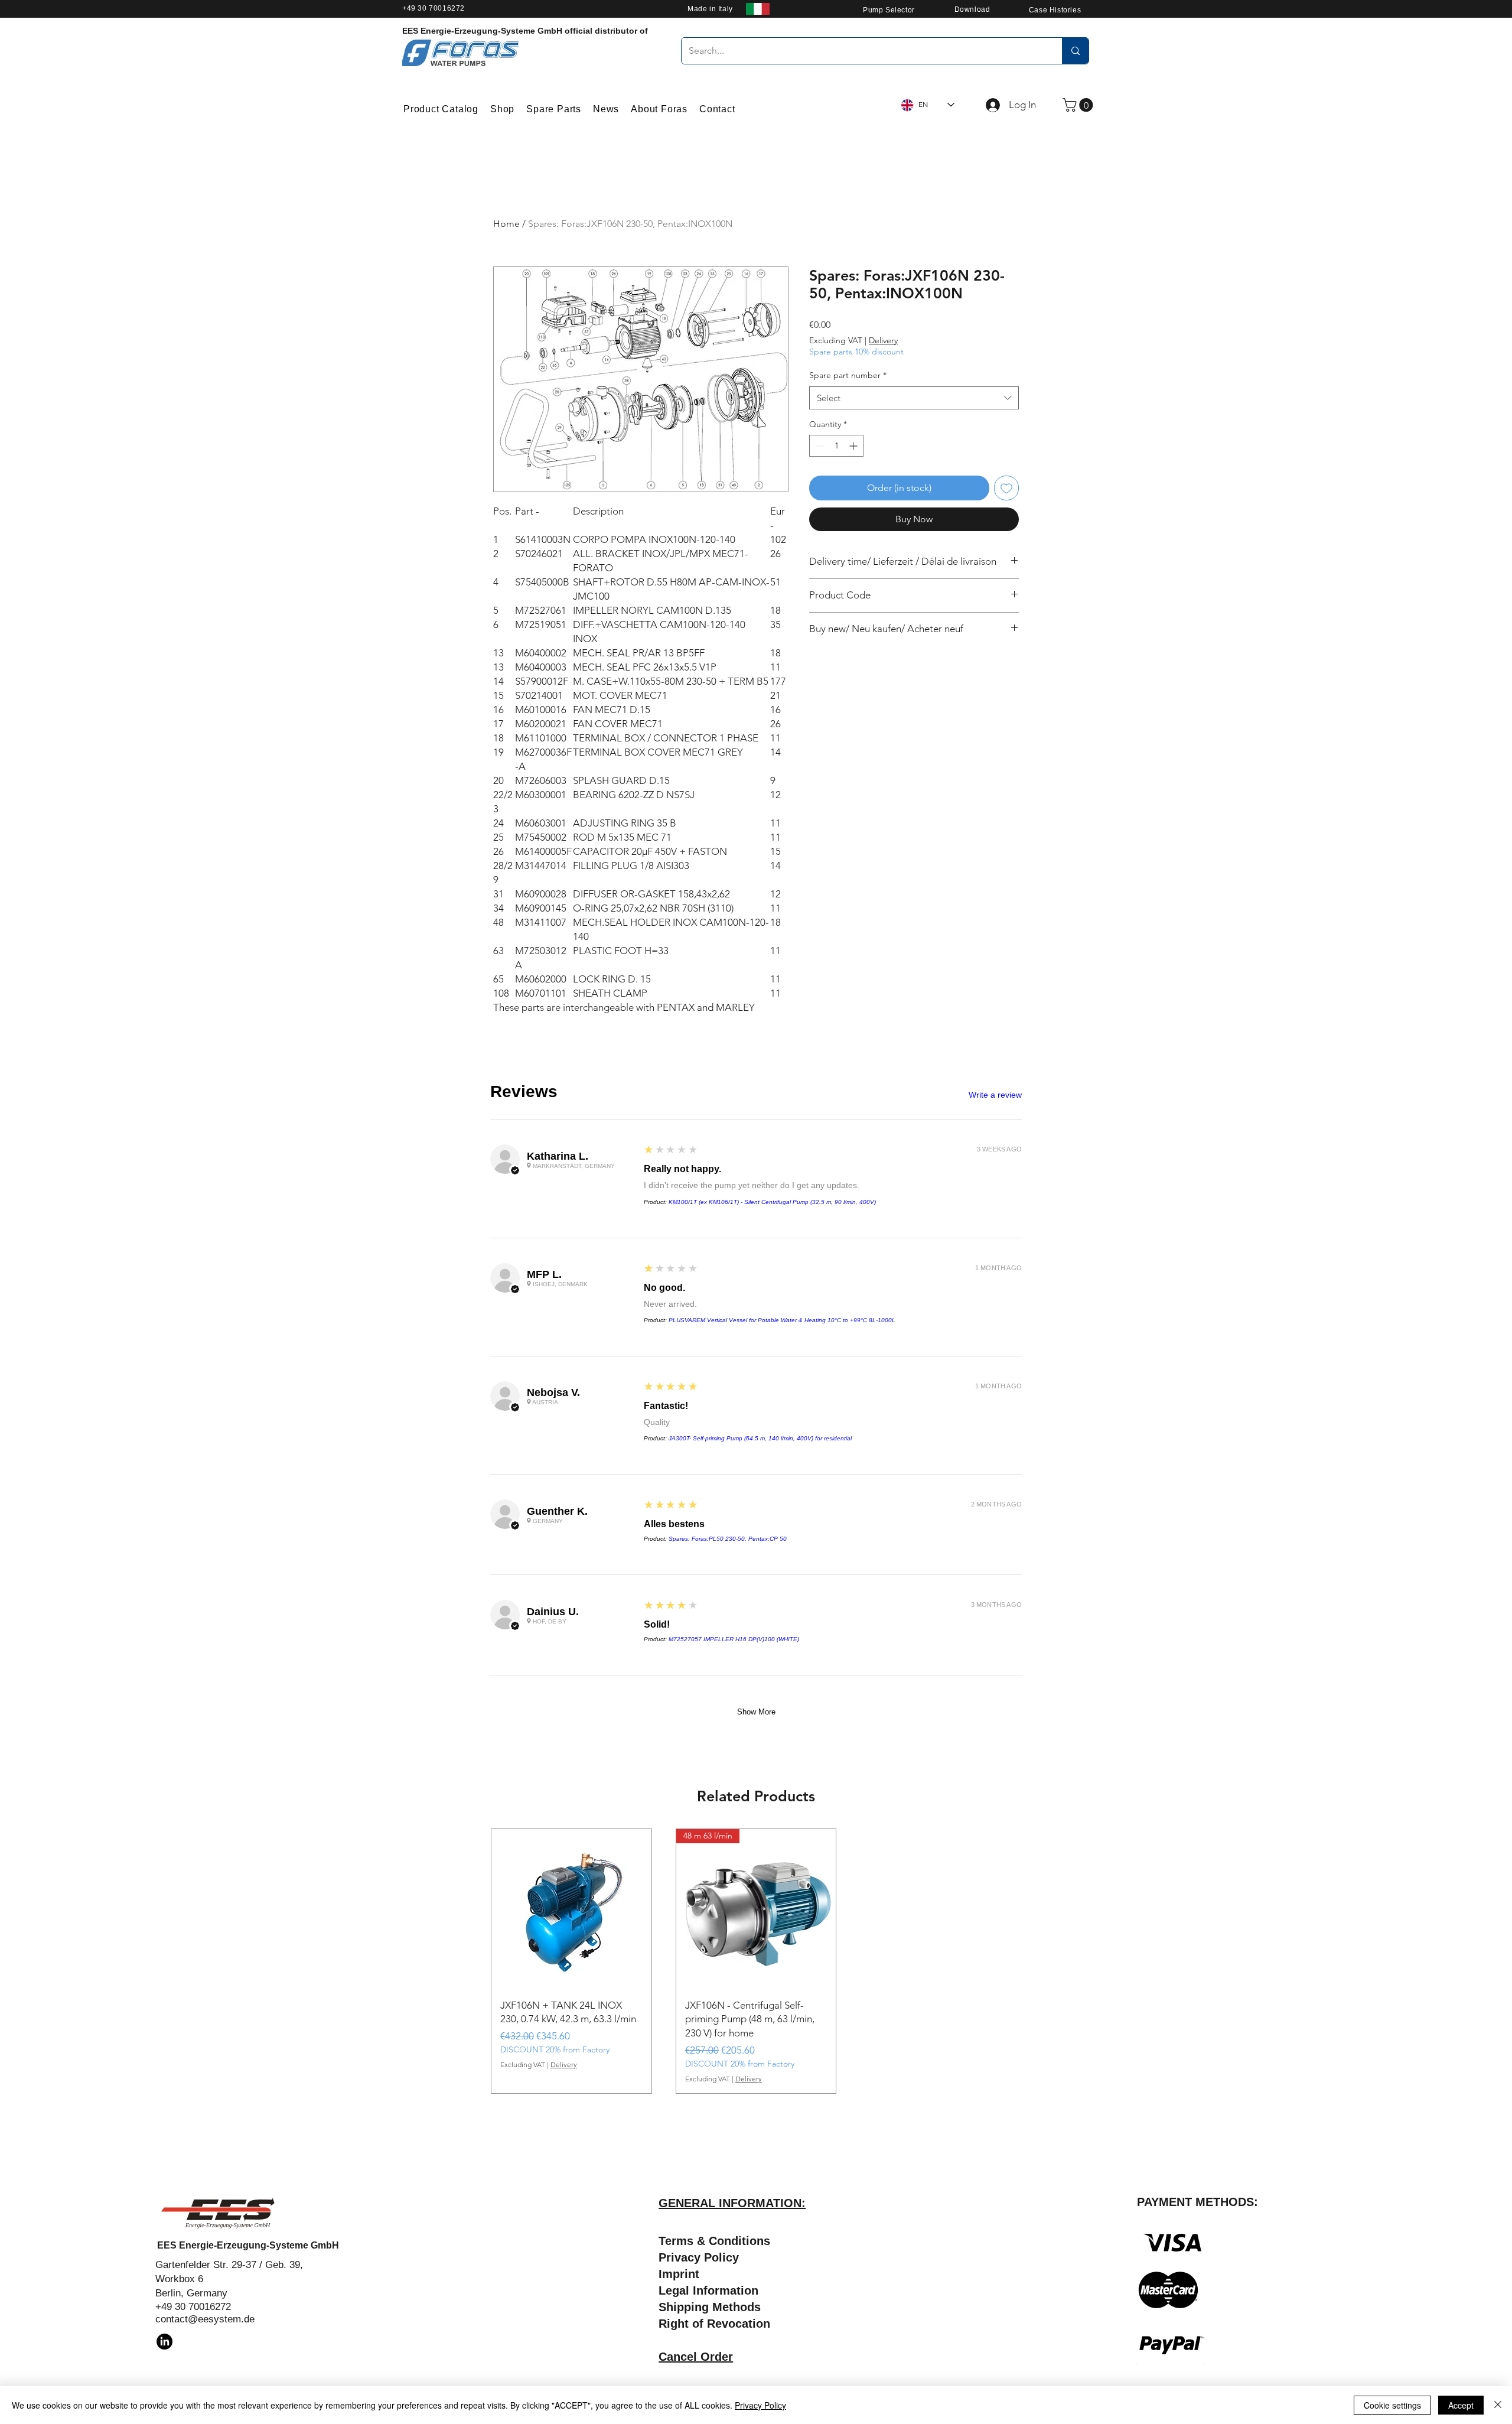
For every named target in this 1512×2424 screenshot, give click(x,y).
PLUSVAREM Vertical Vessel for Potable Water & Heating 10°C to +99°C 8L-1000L (782, 1320)
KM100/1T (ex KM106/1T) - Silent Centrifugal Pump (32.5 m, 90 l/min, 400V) (772, 1202)
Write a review (995, 1095)
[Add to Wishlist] (1006, 488)
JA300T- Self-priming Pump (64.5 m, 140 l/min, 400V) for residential (760, 1438)
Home (506, 224)
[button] (1079, 105)
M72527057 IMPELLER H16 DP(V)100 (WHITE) (734, 1639)
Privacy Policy (760, 2405)
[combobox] (914, 398)
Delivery (883, 340)
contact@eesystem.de (205, 2319)
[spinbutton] (836, 446)
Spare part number (848, 375)
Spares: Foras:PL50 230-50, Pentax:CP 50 (728, 1539)
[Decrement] (818, 446)
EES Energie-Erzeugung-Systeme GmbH (248, 2245)
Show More (756, 1712)
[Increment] (854, 446)
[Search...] (1075, 51)
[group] (756, 1961)
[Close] (1498, 2405)
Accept (1461, 2405)
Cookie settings (1392, 2405)
